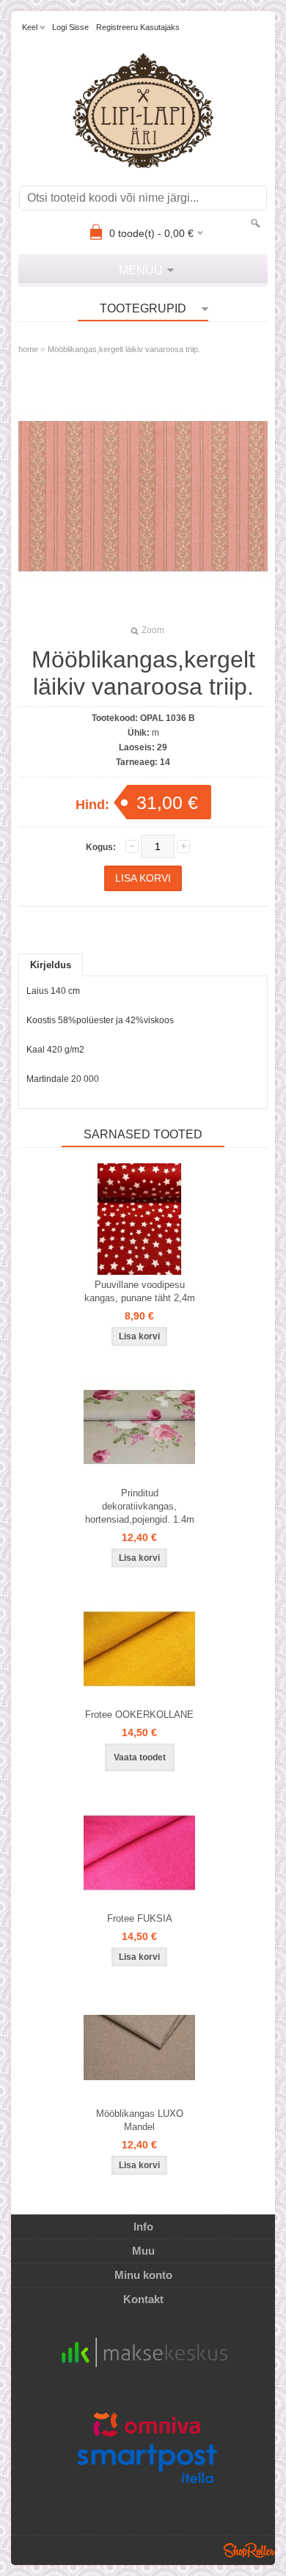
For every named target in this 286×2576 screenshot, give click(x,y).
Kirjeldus (51, 965)
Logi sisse (70, 27)
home (28, 349)
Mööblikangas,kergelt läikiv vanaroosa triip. (124, 349)
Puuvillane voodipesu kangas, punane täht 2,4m (140, 1291)
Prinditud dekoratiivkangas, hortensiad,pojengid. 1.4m (140, 1506)
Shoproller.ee (249, 2550)
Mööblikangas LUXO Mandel (140, 2120)
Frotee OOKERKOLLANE (139, 1715)
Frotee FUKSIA (140, 1918)
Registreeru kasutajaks (138, 27)
